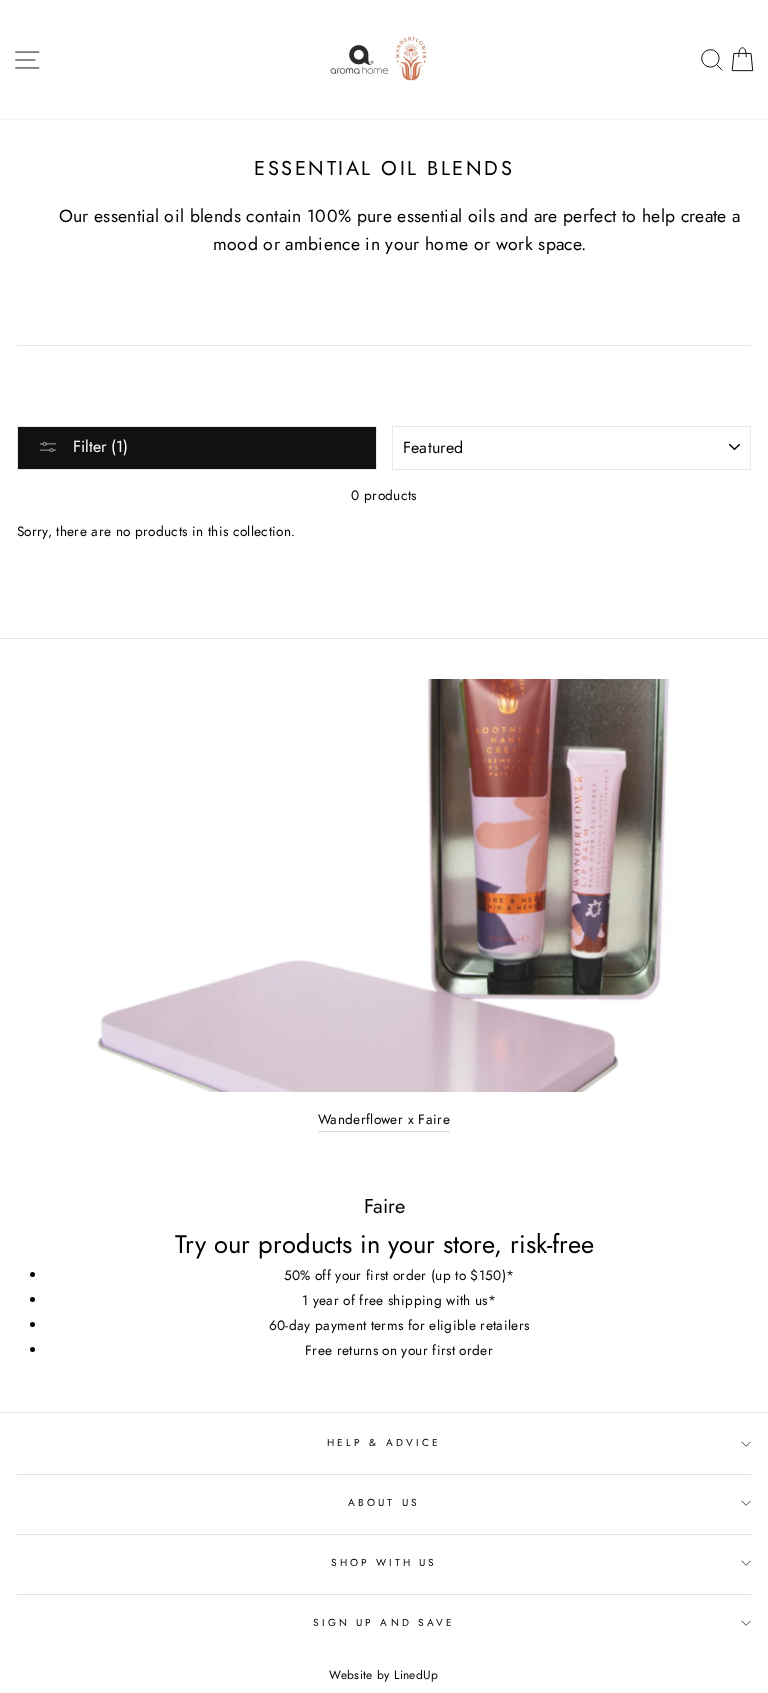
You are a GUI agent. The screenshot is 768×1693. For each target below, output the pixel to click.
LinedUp (416, 1675)
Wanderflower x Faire (384, 1119)
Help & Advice (384, 1442)
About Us (383, 1502)
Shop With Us (384, 1562)
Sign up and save (384, 1622)
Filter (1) (98, 446)
